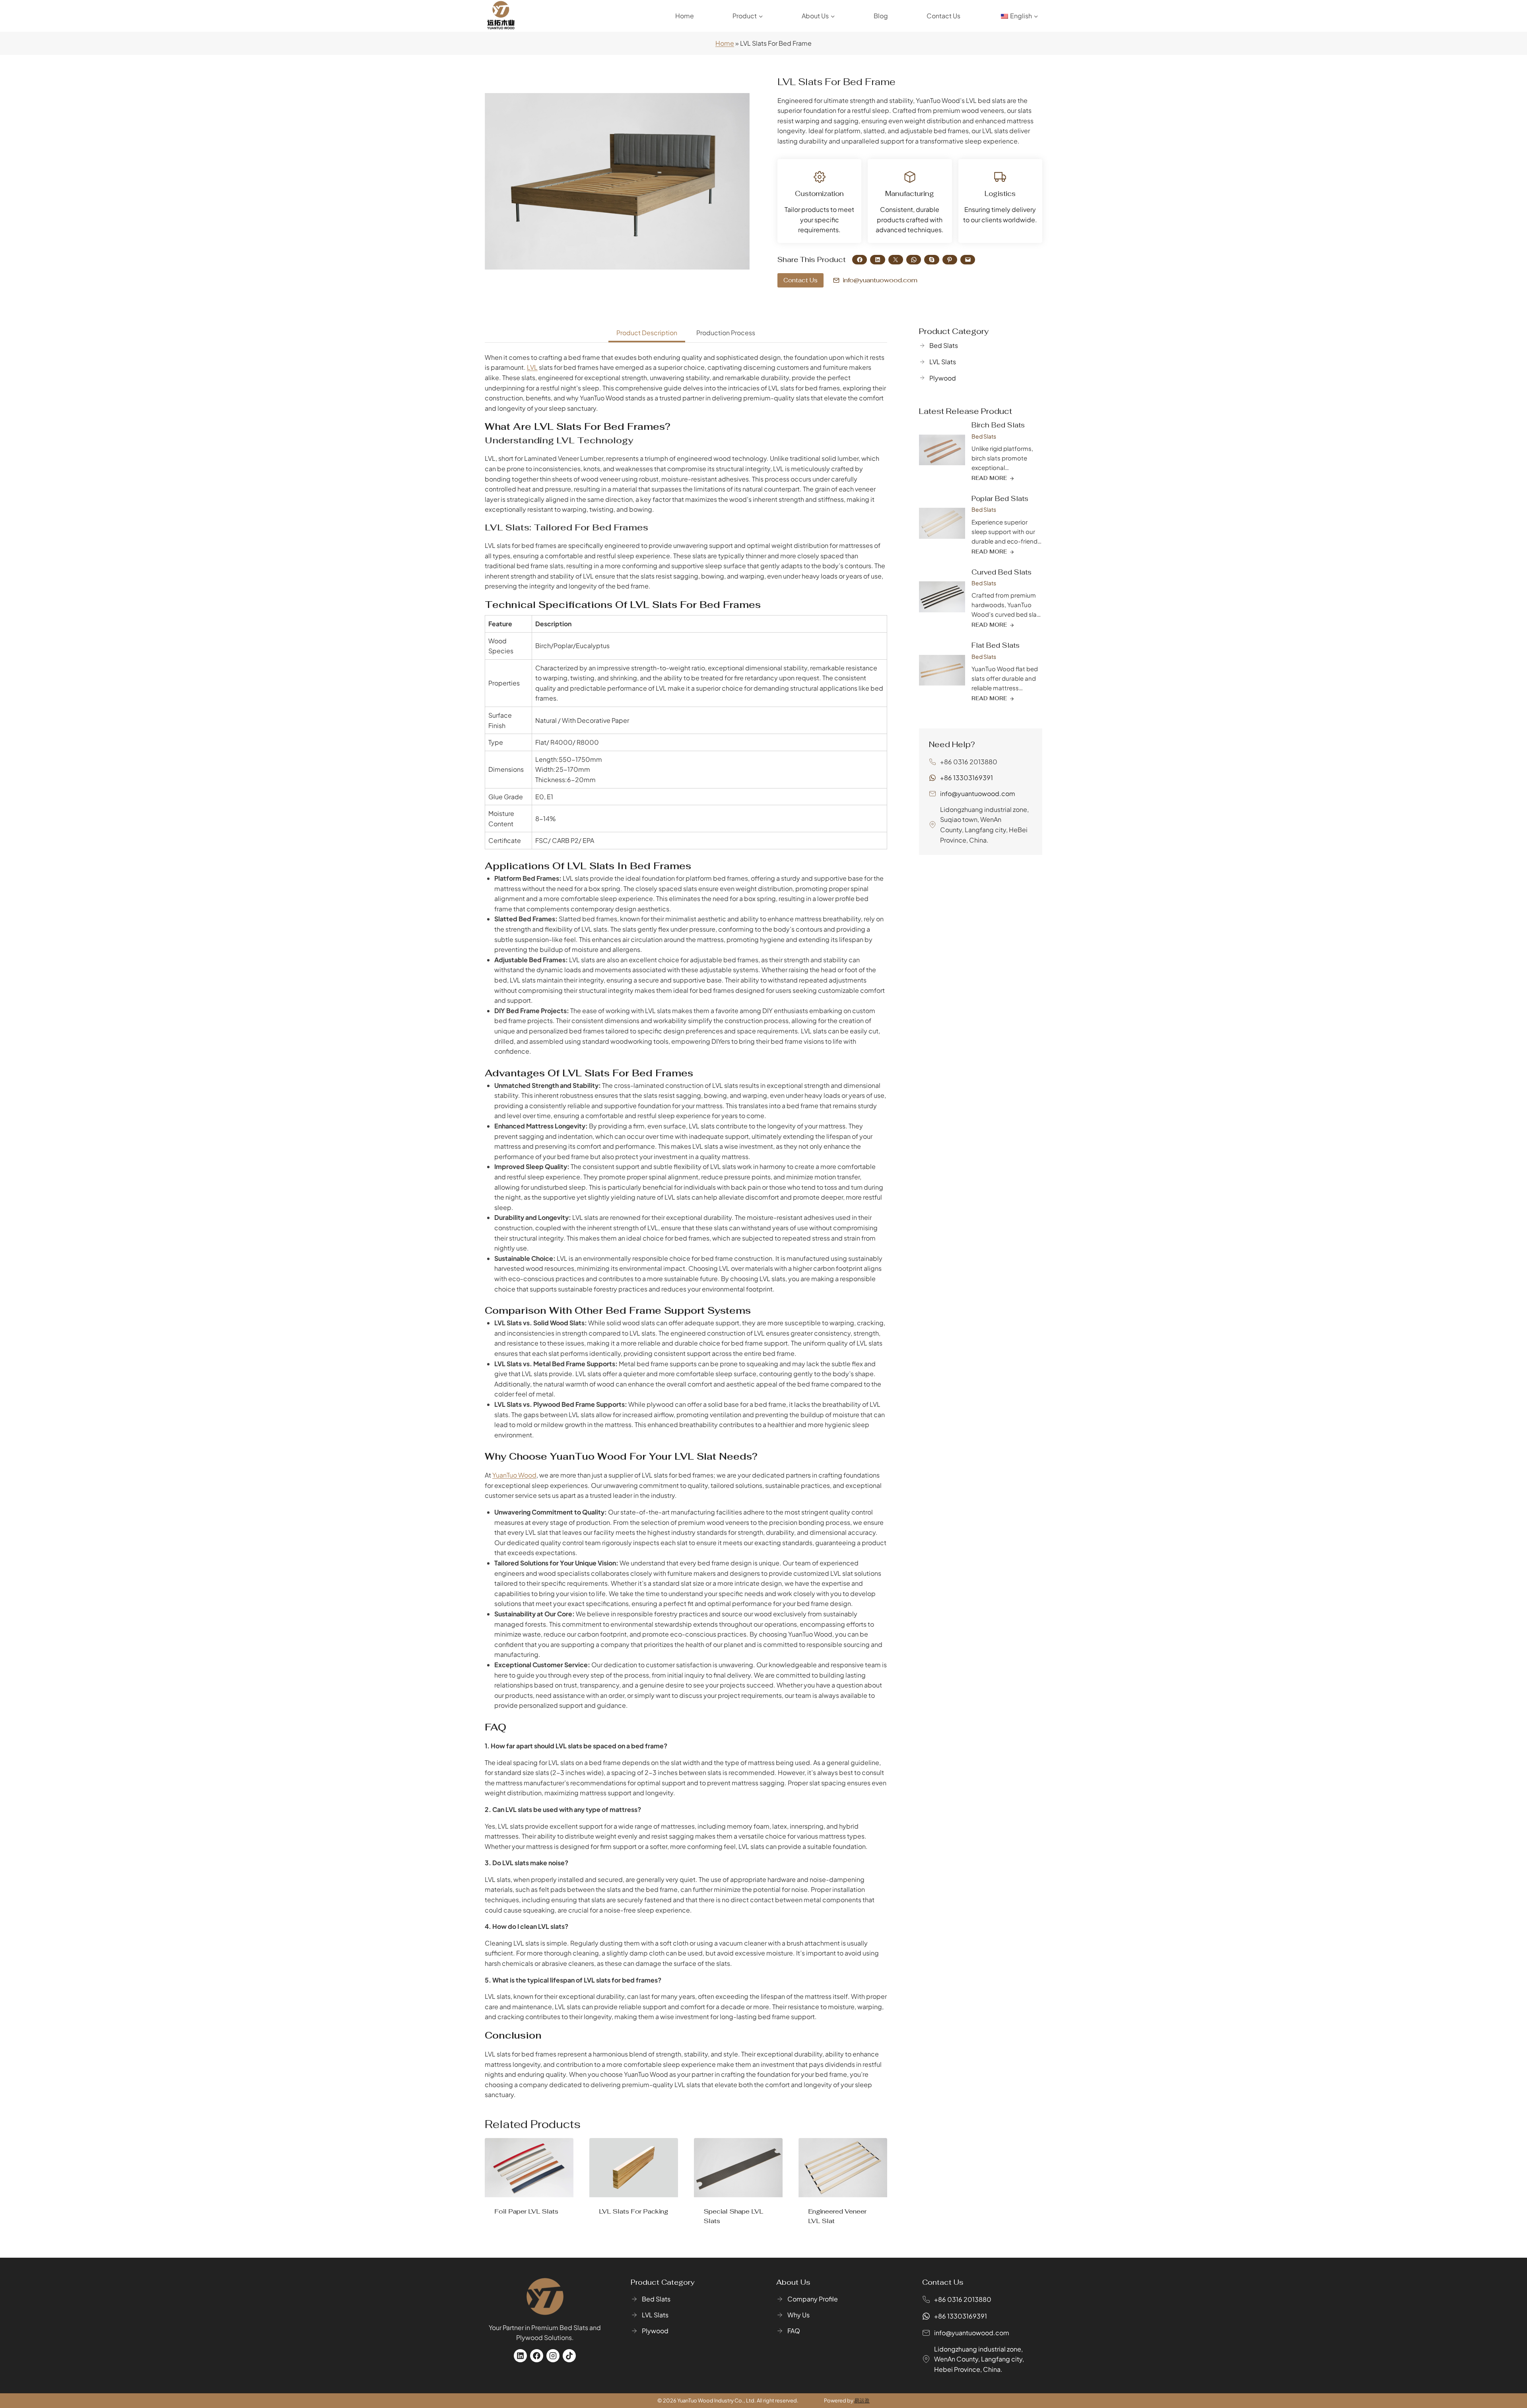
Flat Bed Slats (996, 645)
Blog (881, 16)
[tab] (647, 334)
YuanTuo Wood (514, 1475)
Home (685, 16)
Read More (513, 2237)
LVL (532, 367)
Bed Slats (984, 436)
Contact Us (943, 16)
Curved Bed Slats (1001, 572)
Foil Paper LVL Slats (526, 2211)
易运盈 (862, 2400)
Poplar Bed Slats (1000, 499)
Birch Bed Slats (998, 425)
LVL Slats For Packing (633, 2211)
